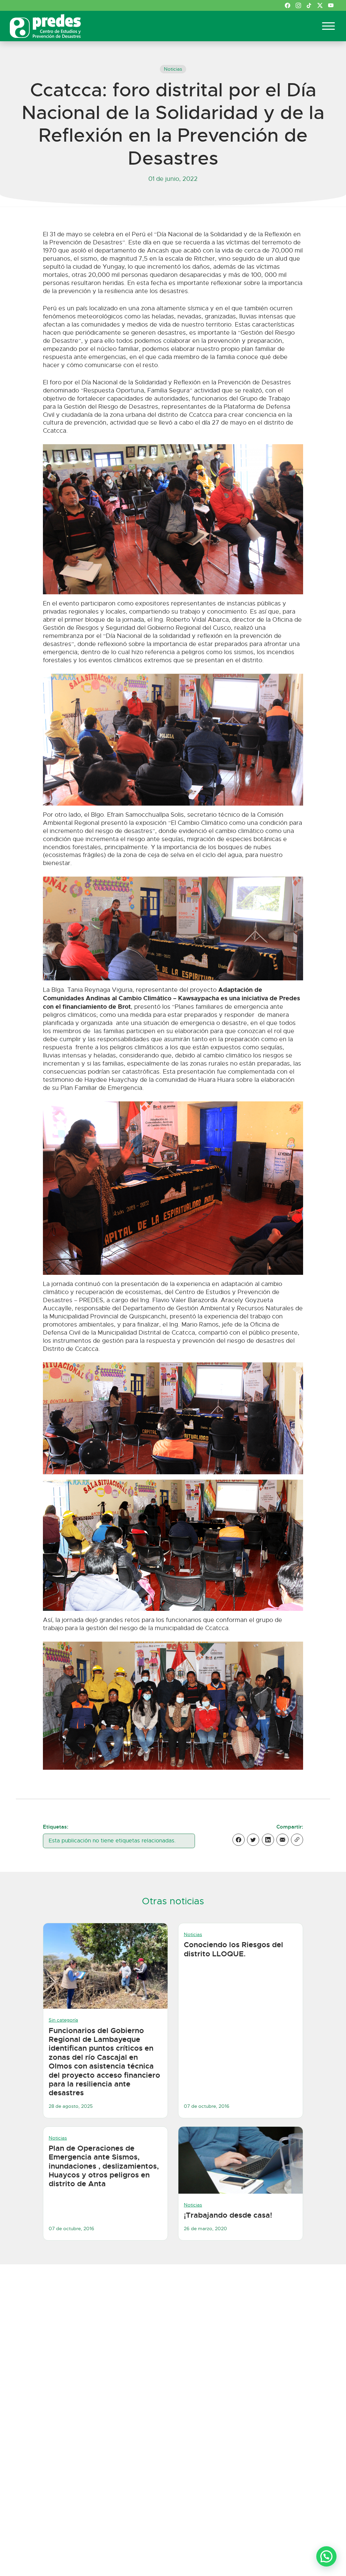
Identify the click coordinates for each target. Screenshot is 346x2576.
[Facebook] (239, 1840)
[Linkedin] (268, 1840)
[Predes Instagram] (298, 5)
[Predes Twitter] (320, 5)
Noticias (173, 69)
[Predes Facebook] (288, 5)
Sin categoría (63, 2020)
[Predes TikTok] (309, 5)
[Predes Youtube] (331, 5)
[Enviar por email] (282, 1840)
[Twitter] (253, 1840)
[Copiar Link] (297, 1840)
